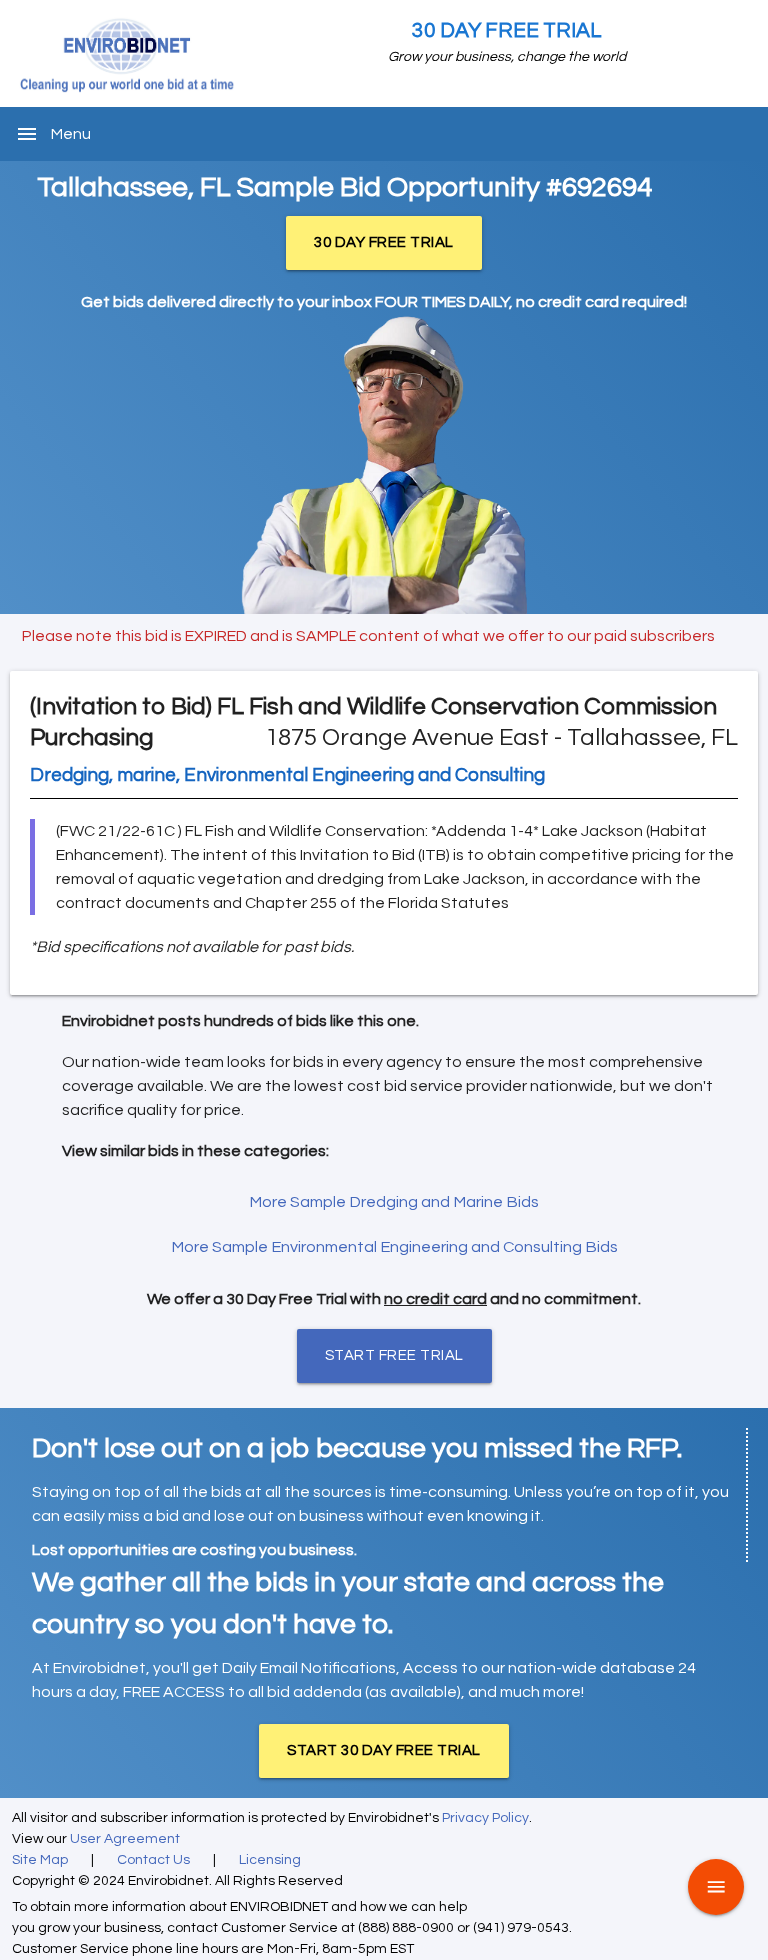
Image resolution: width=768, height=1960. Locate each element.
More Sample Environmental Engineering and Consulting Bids (394, 1247)
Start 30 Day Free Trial (384, 1750)
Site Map (40, 1860)
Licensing (270, 1860)
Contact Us (153, 1860)
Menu (71, 134)
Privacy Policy (485, 1818)
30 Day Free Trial (507, 30)
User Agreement (125, 1839)
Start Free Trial (394, 1355)
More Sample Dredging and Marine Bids (394, 1202)
